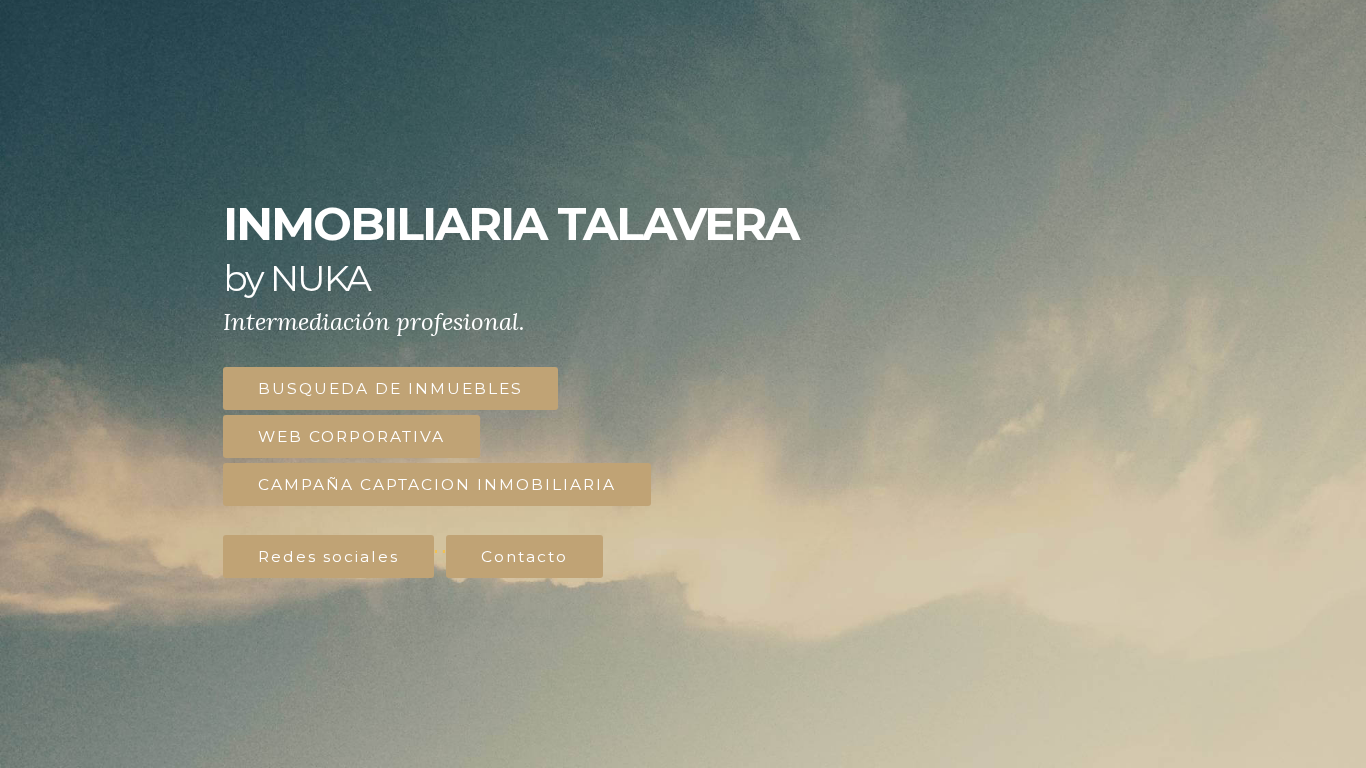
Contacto (524, 556)
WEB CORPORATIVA (351, 436)
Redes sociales (328, 556)
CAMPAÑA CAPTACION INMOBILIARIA (437, 484)
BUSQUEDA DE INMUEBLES (390, 388)
